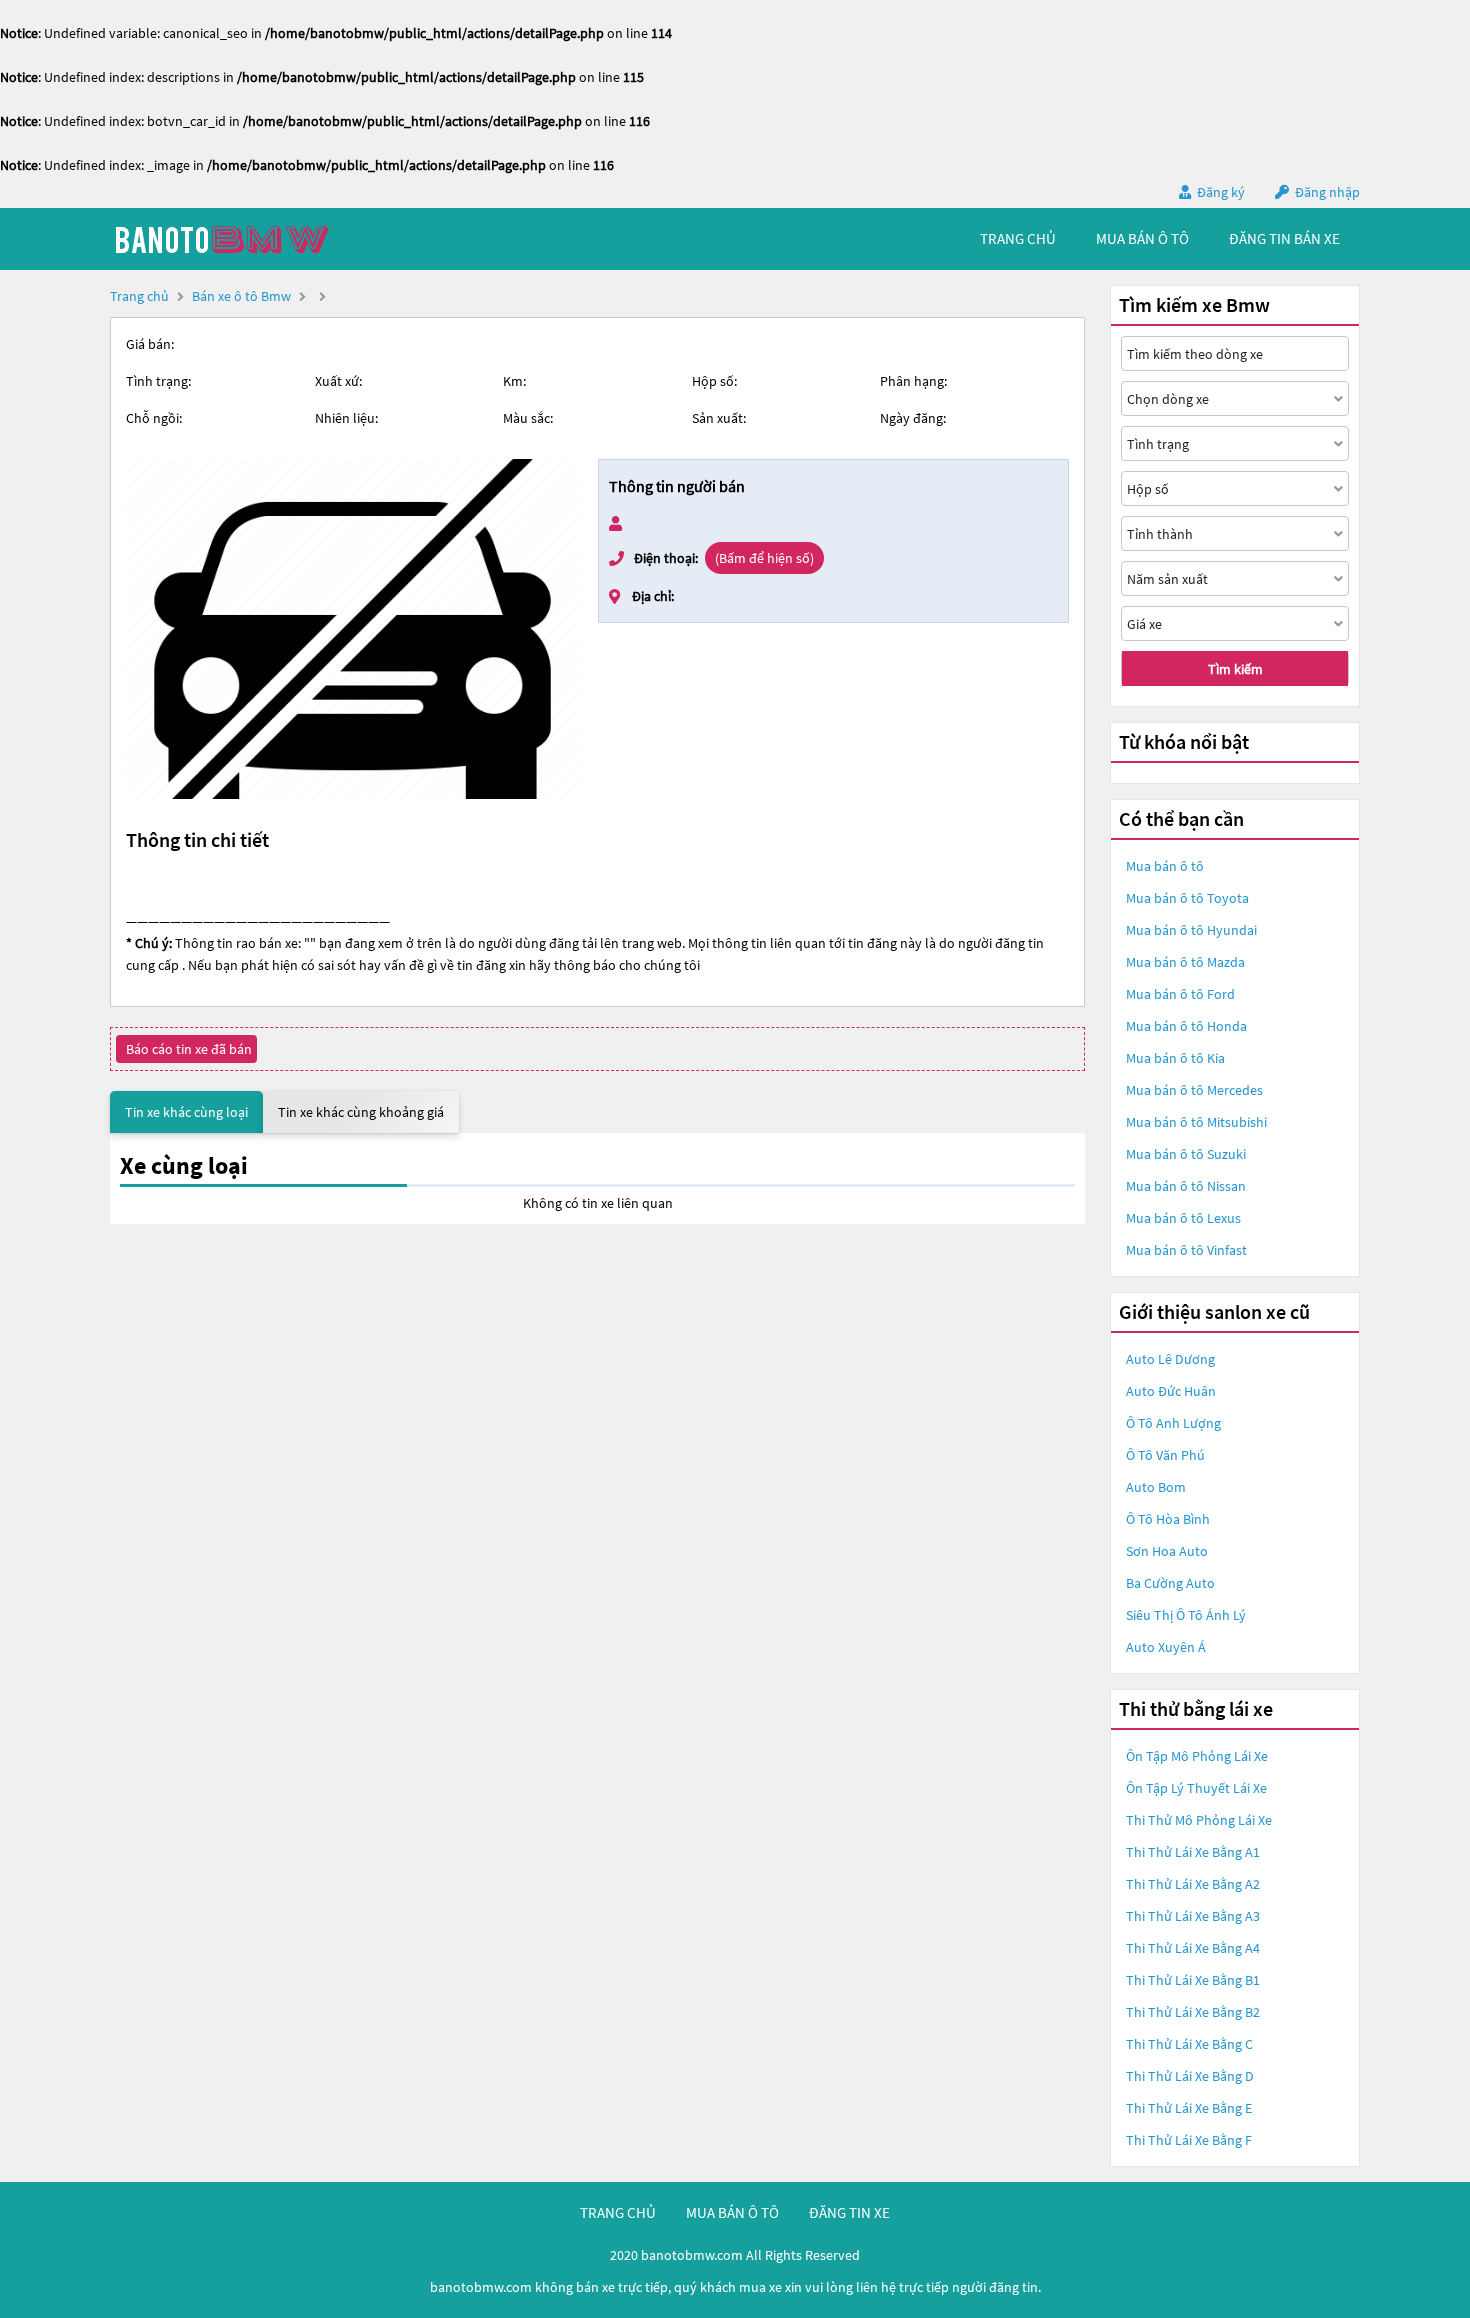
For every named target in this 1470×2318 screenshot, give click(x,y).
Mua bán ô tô (1165, 866)
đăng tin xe (849, 2212)
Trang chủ (139, 296)
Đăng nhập (1327, 192)
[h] (352, 629)
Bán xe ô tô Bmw (241, 296)
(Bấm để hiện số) (764, 558)
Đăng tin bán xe (1284, 238)
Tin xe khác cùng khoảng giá (361, 1112)
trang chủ (1018, 238)
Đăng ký (1221, 192)
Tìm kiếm (1235, 669)
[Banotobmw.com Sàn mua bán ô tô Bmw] (260, 239)
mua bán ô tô (1142, 238)
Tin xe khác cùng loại (186, 1112)
